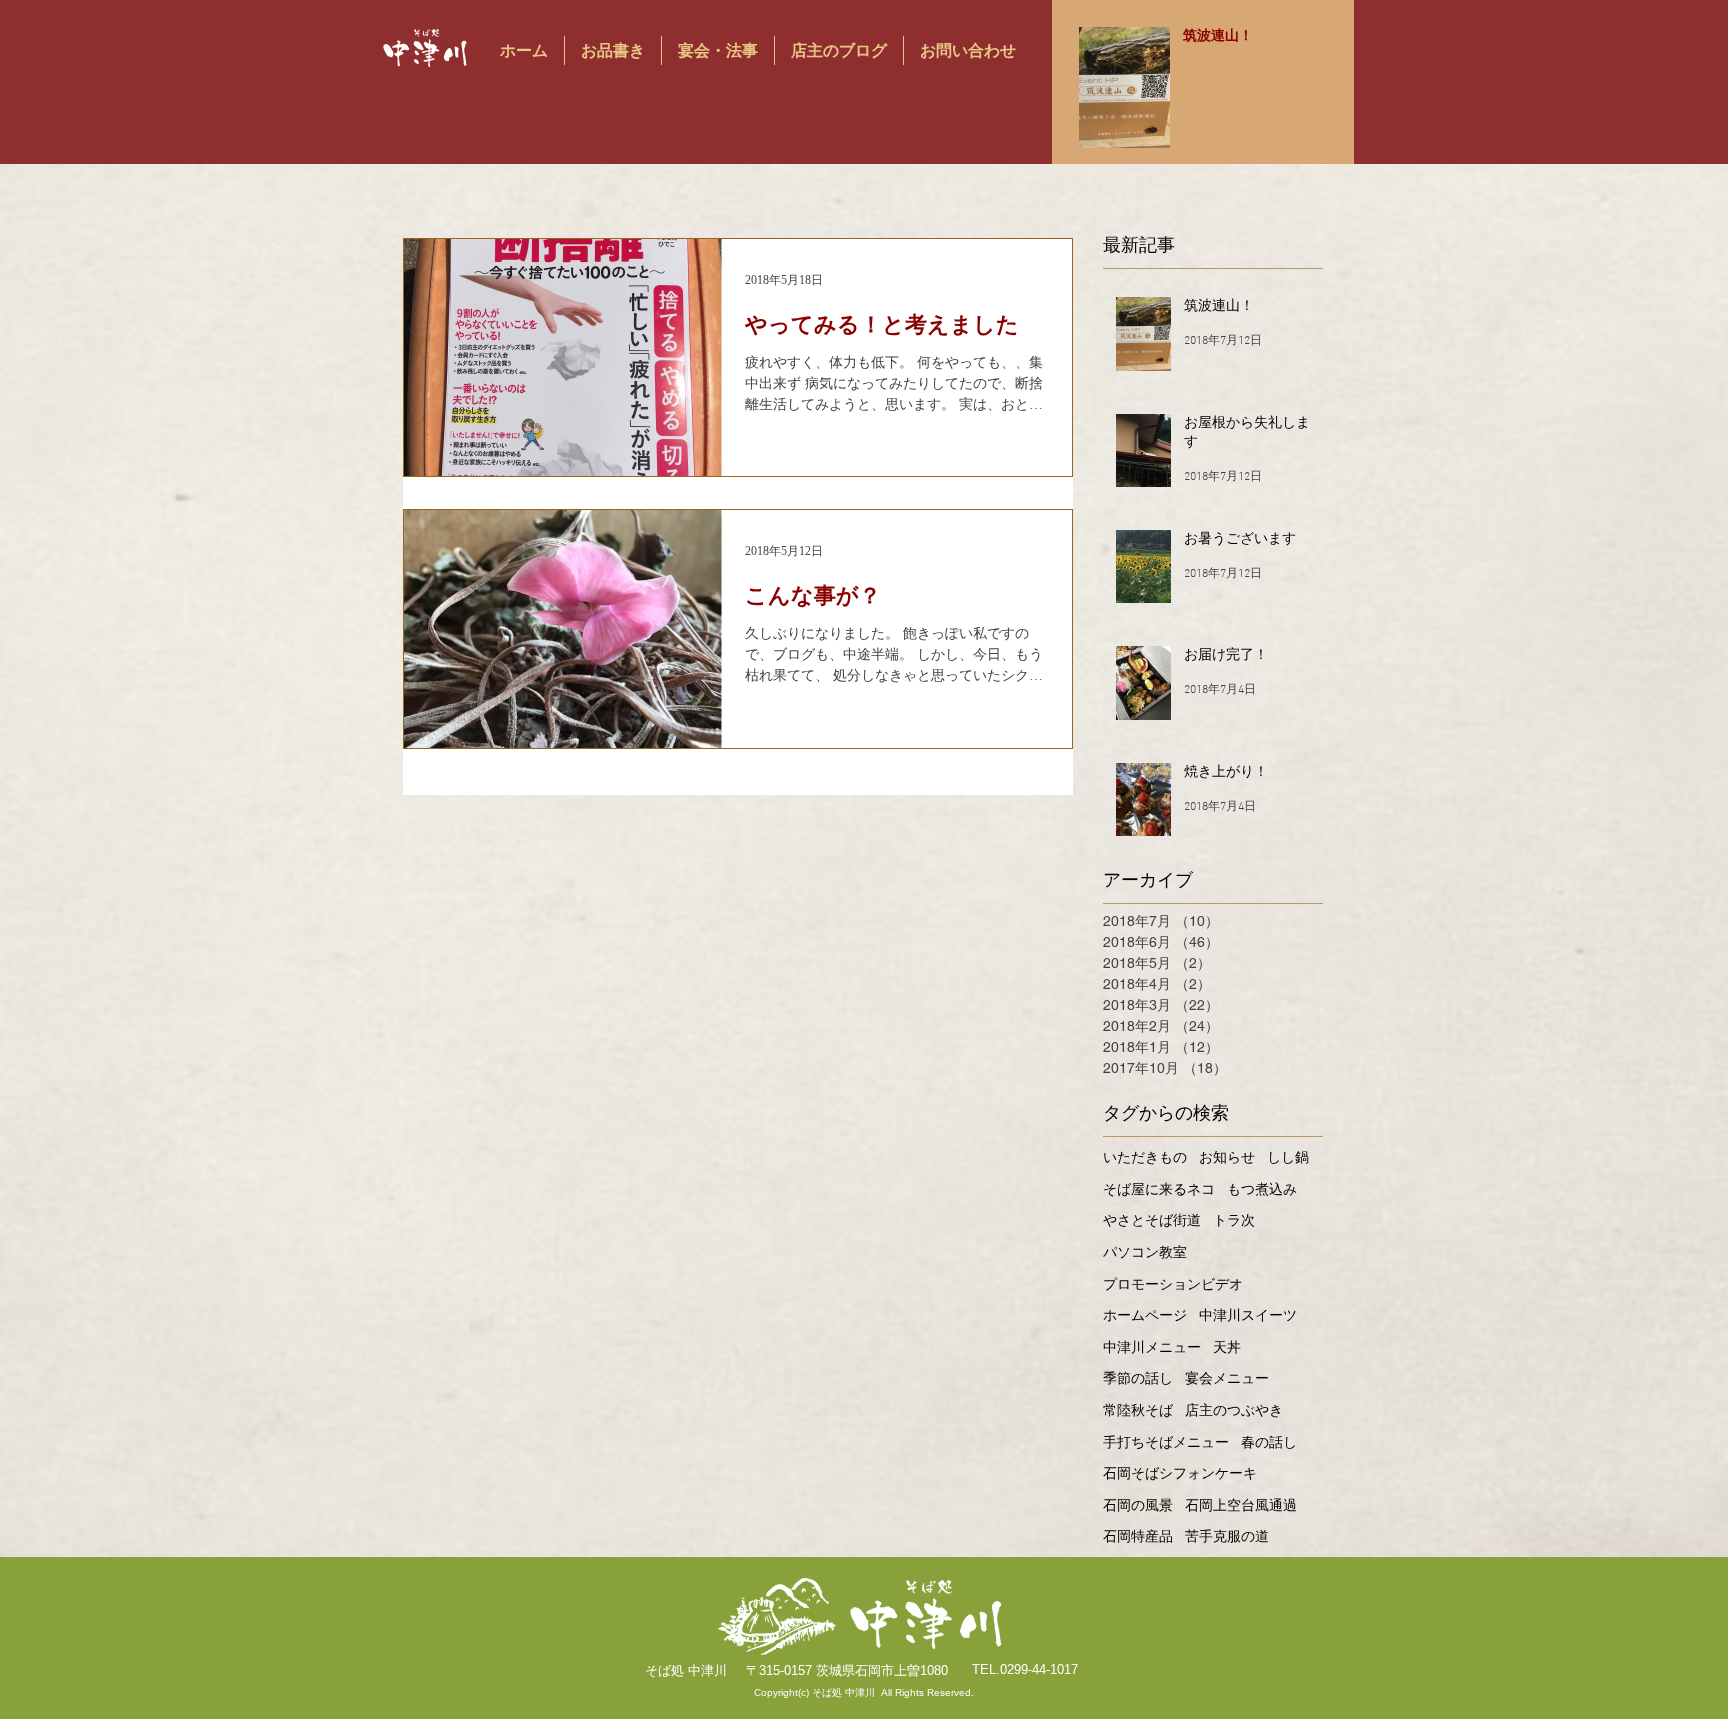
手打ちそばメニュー (1166, 1442)
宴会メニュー (1227, 1378)
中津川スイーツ (1248, 1315)
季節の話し (1138, 1378)
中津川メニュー (1152, 1347)
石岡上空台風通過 (1241, 1505)
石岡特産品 (1138, 1536)
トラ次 (1234, 1220)
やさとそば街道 (1152, 1220)
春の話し (1269, 1442)
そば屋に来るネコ (1159, 1189)
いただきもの (1145, 1157)
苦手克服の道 (1227, 1536)
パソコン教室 (1145, 1252)
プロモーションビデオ (1173, 1284)
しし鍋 (1288, 1157)
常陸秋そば (1138, 1410)
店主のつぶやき (1234, 1410)
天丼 (1227, 1347)
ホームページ (1145, 1315)
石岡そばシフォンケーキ (1180, 1473)
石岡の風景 (1138, 1505)
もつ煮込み (1262, 1189)
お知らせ (1227, 1157)
